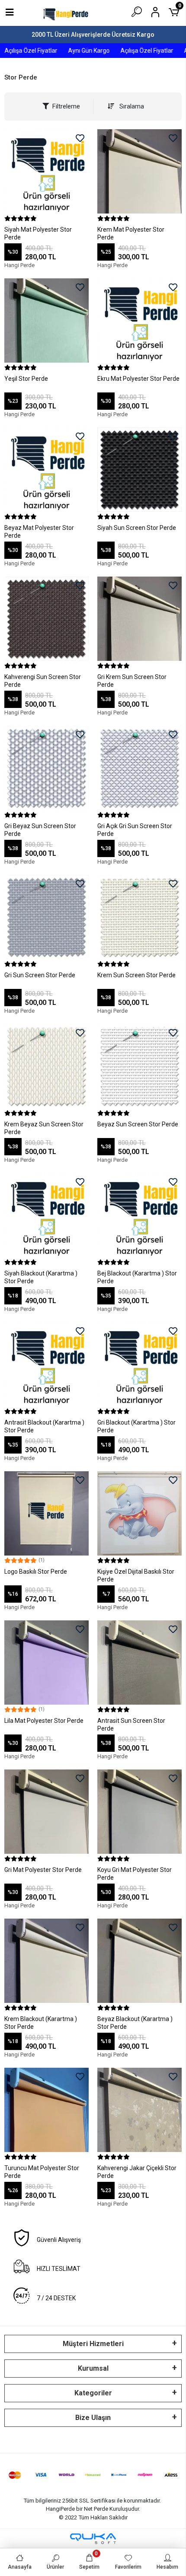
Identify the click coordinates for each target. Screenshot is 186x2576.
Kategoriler (93, 2393)
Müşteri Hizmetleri (93, 2344)
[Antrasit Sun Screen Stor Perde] (139, 1663)
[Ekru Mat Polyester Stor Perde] (139, 320)
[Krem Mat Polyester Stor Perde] (139, 171)
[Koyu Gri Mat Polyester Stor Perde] (139, 1812)
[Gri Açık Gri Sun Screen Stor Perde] (139, 768)
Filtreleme (66, 106)
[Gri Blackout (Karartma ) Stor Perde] (139, 1364)
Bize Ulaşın (93, 2418)
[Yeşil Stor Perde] (46, 320)
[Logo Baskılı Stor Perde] (46, 1513)
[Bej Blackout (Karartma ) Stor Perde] (139, 1215)
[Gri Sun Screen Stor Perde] (46, 917)
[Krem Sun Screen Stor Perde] (139, 917)
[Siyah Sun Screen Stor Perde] (139, 470)
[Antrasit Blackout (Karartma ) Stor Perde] (46, 1364)
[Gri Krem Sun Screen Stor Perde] (139, 619)
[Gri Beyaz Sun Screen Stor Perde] (46, 768)
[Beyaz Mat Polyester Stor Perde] (46, 470)
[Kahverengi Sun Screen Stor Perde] (46, 619)
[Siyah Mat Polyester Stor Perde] (46, 171)
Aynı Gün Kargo (78, 51)
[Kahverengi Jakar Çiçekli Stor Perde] (139, 2110)
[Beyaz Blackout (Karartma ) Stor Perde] (139, 1961)
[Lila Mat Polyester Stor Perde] (46, 1663)
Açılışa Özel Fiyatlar (136, 51)
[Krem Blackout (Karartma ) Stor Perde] (46, 1961)
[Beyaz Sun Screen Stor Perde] (139, 1066)
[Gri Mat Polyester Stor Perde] (46, 1812)
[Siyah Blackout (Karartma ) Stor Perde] (46, 1215)
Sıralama (131, 106)
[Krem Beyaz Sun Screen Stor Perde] (46, 1066)
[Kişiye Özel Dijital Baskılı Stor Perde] (139, 1513)
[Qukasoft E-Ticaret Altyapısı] (93, 2539)
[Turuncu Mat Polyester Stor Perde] (46, 2110)
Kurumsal (93, 2368)
